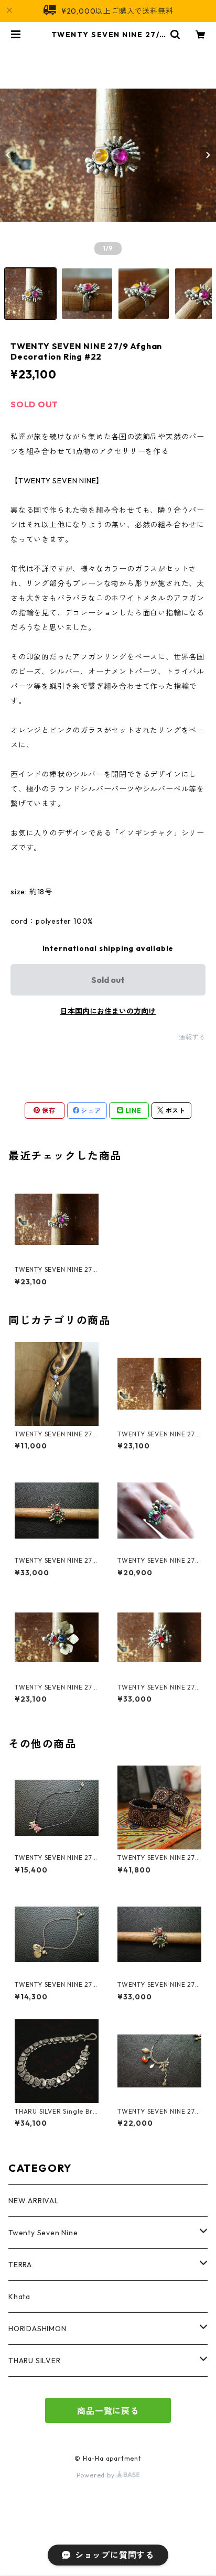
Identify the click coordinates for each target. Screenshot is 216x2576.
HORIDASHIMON (37, 2329)
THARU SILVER (35, 2361)
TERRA (20, 2265)
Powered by (97, 2475)
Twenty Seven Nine (43, 2233)
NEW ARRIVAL (34, 2201)
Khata (19, 2297)
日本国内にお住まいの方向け (108, 1011)
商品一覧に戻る (108, 2411)
